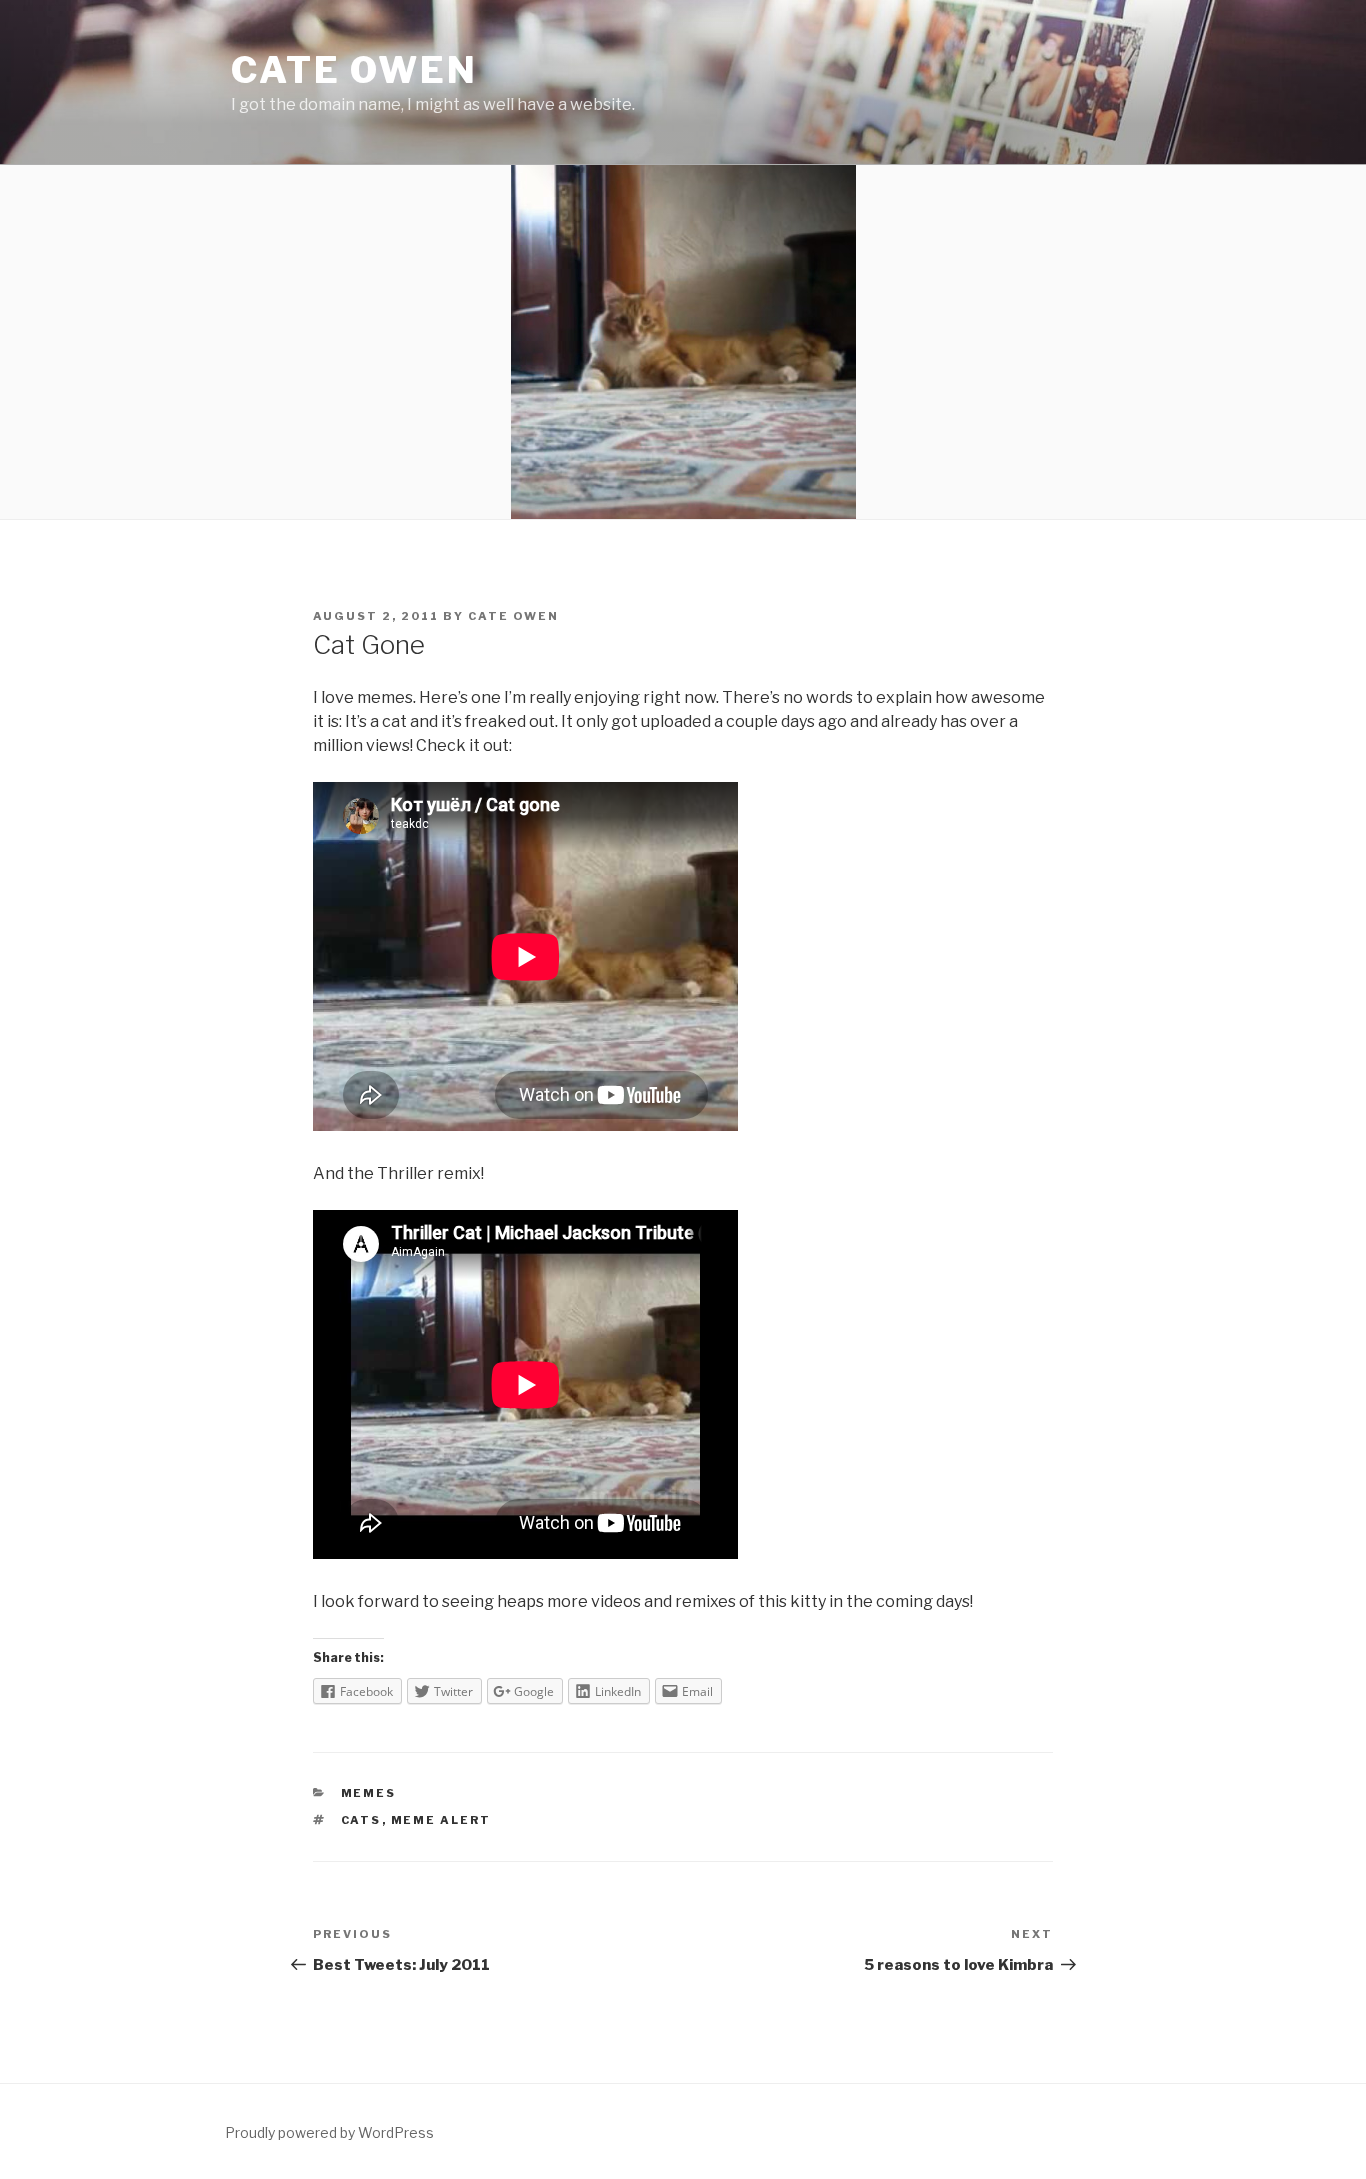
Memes (369, 1793)
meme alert (441, 1820)
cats (361, 1820)
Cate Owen (354, 70)
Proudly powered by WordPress (329, 2132)
